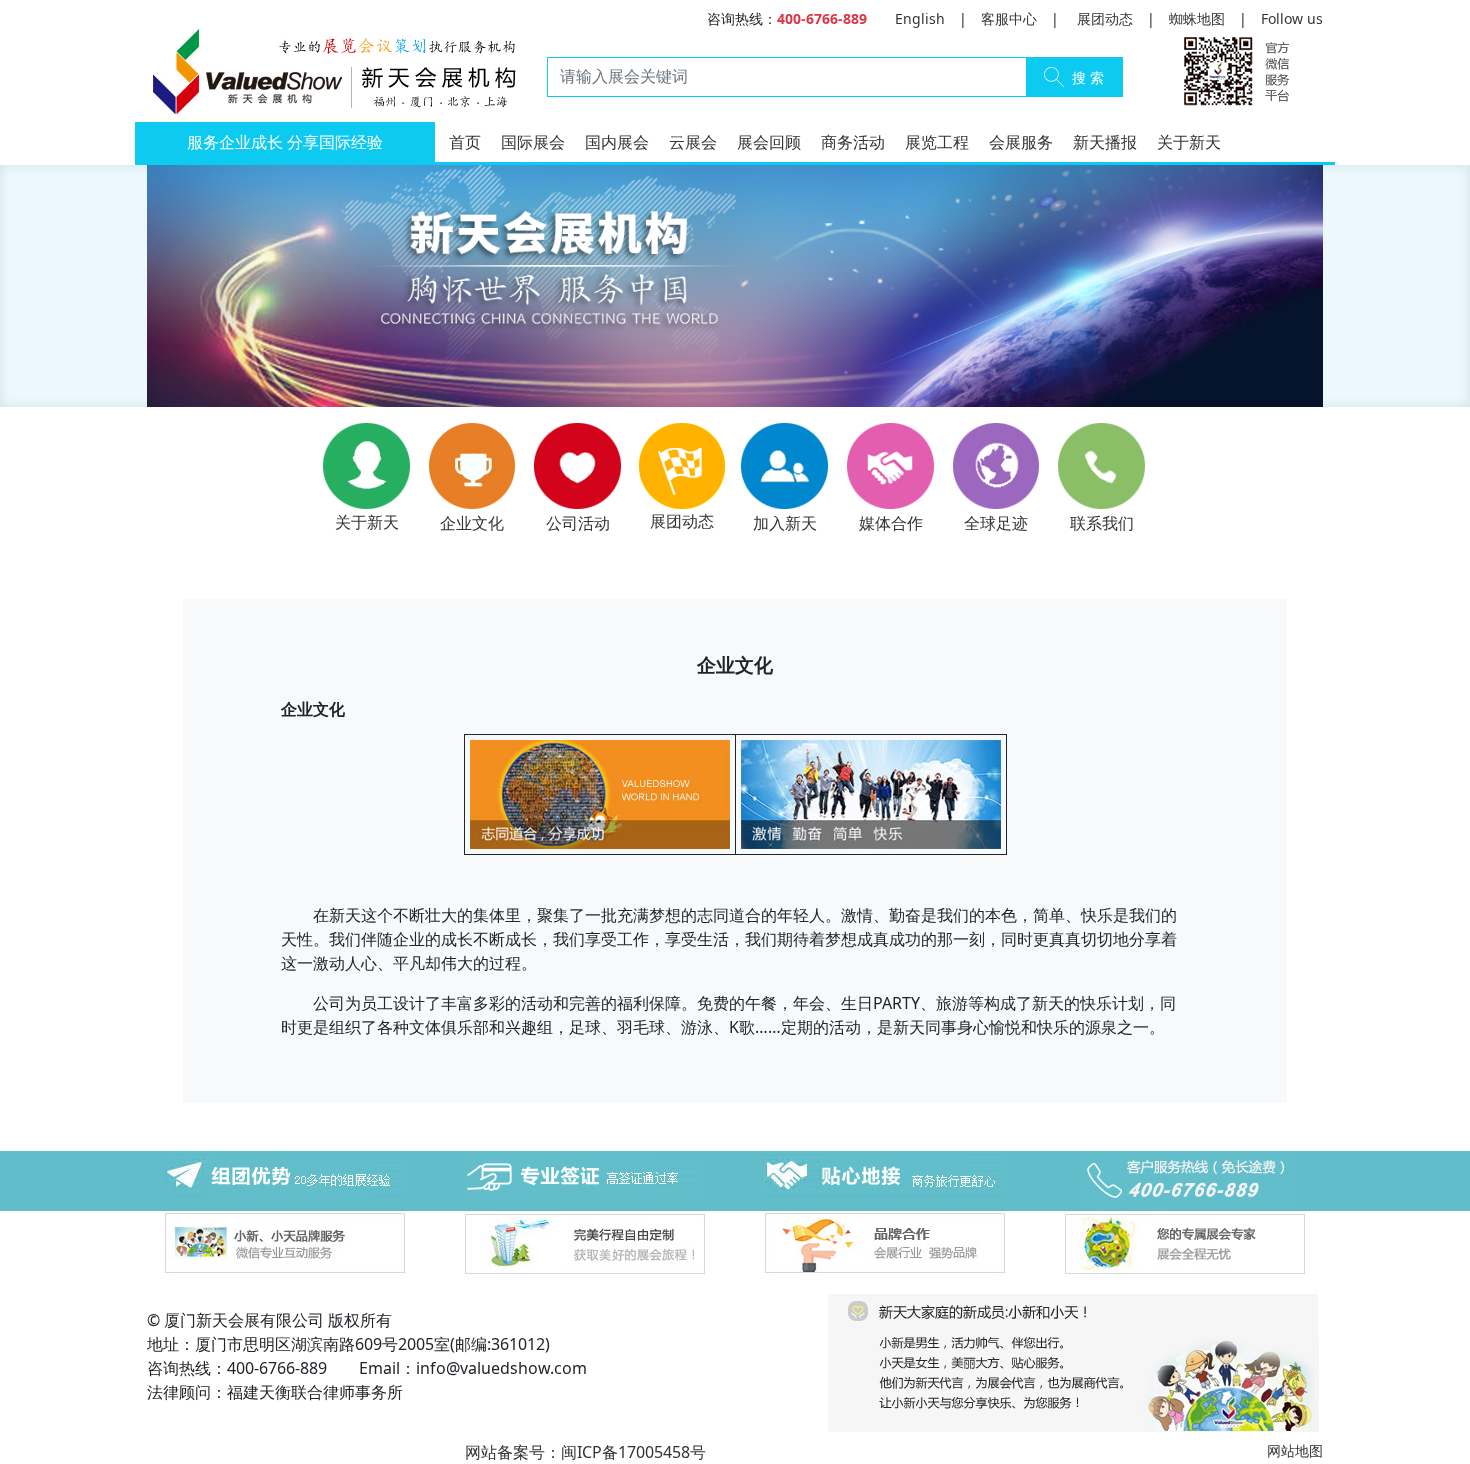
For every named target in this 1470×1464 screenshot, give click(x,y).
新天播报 (1105, 142)
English (920, 18)
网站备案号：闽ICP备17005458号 (585, 1452)
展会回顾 (769, 142)
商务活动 (853, 142)
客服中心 (1009, 18)
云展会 (693, 142)
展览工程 (937, 142)
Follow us (1292, 18)
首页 (465, 142)
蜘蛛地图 (1197, 18)
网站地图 (1295, 1450)
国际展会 (533, 142)
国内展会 (617, 142)
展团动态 (1105, 18)
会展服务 (1021, 142)
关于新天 (1189, 142)
